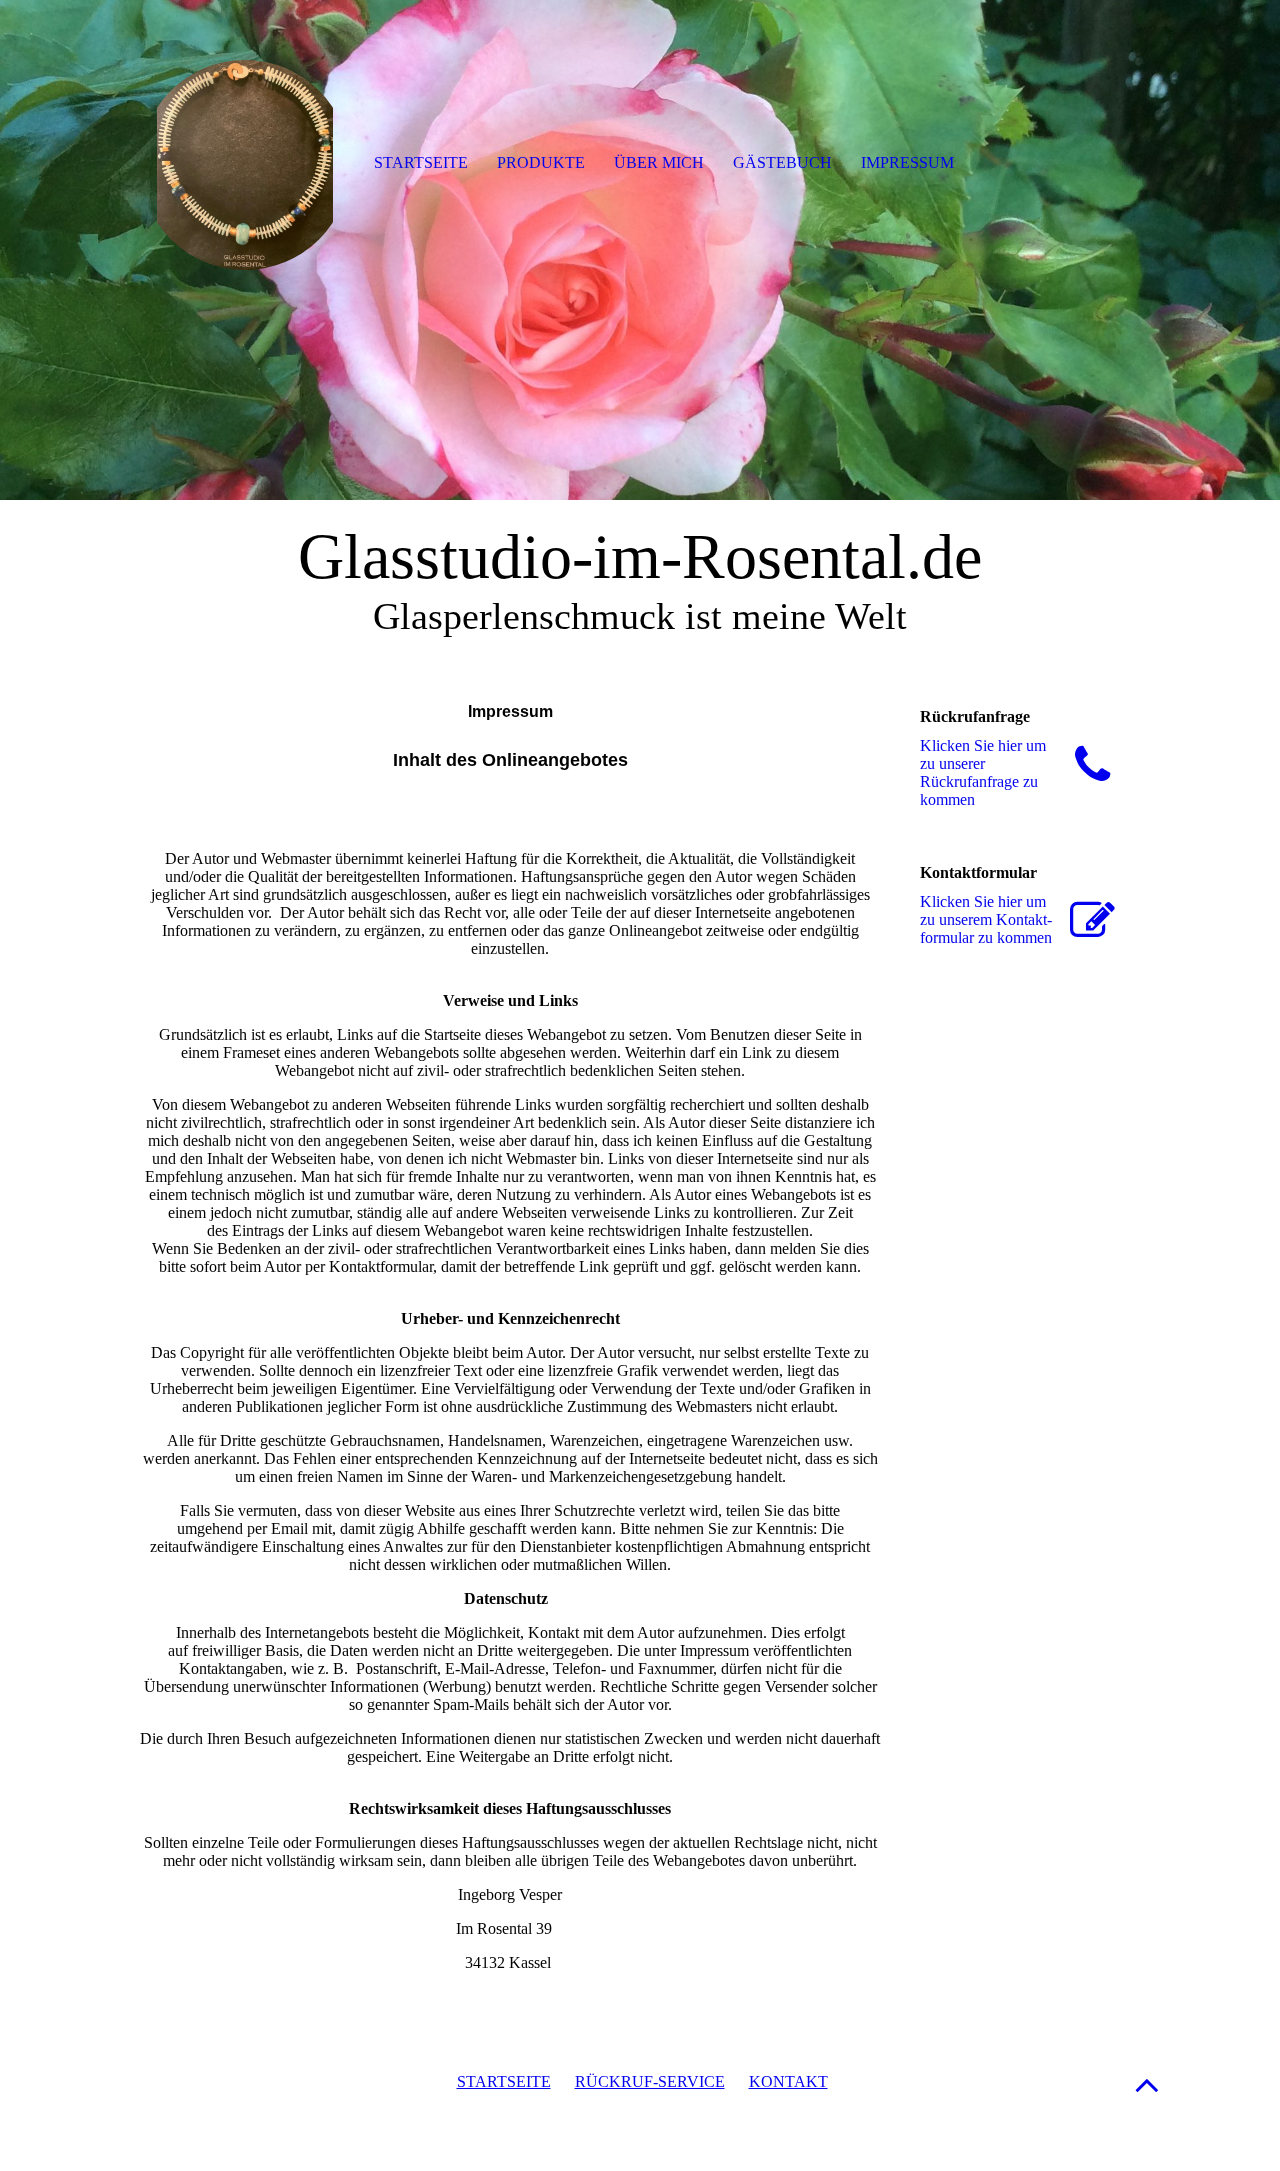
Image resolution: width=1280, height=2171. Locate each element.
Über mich (659, 162)
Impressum (907, 162)
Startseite (421, 162)
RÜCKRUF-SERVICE (650, 2081)
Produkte (541, 162)
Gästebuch (782, 162)
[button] (1147, 2084)
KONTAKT (788, 2081)
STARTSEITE (504, 2081)
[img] (640, 250)
